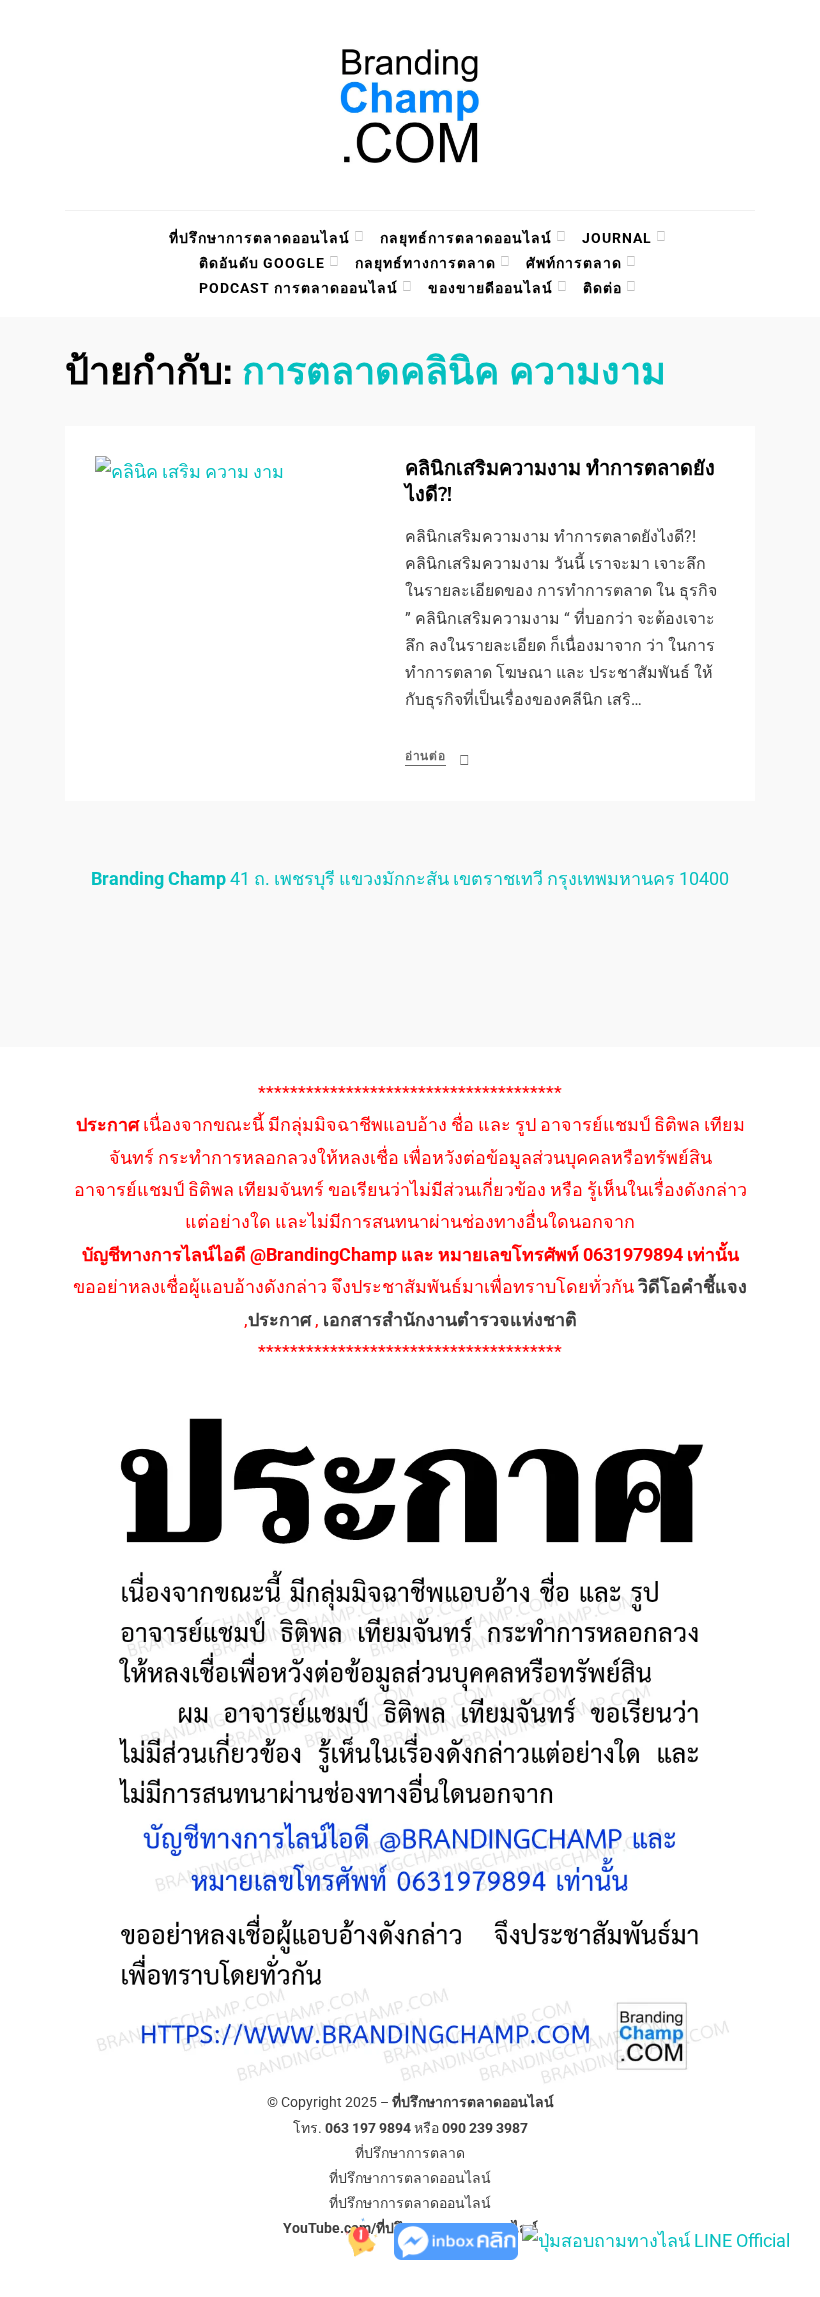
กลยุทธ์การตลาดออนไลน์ (466, 238)
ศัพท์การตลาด (574, 263)
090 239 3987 (485, 2128)
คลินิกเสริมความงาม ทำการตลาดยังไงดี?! (560, 481)
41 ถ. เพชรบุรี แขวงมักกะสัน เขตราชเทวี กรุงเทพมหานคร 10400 (410, 878)
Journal (617, 238)
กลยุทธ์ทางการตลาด (425, 263)
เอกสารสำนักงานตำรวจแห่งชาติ (450, 1319)
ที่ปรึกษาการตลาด (410, 2153)
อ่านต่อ (425, 756)
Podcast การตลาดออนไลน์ (298, 288)
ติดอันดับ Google (262, 263)
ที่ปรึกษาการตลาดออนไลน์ (259, 238)
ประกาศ (279, 1319)
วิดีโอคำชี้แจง (692, 1286)
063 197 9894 (368, 2128)
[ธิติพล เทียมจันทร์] (354, 2239)
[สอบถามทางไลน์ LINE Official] (656, 2239)
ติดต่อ (602, 288)
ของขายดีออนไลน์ (490, 288)
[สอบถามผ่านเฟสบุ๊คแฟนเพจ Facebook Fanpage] (458, 2239)
